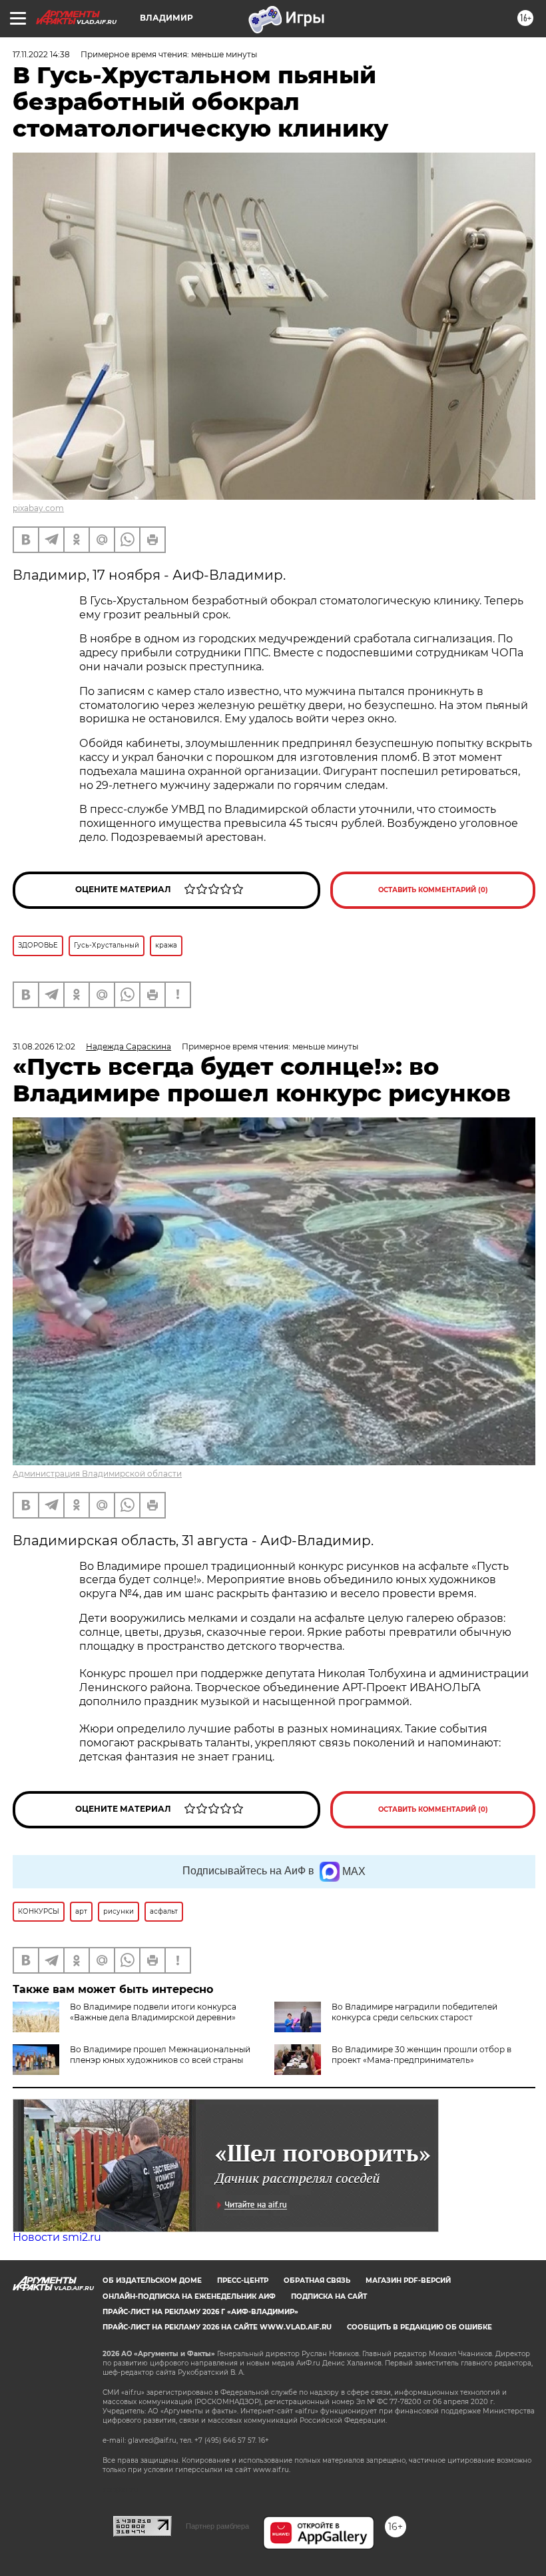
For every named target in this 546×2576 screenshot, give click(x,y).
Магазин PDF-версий (408, 2280)
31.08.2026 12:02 (44, 1046)
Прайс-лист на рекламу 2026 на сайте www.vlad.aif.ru (217, 2327)
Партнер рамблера (217, 2526)
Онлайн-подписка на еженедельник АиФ (189, 2296)
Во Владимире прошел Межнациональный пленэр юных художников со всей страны (160, 2055)
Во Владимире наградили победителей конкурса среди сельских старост (414, 2012)
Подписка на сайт (329, 2296)
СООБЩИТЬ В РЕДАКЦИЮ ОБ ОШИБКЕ (419, 2327)
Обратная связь (317, 2280)
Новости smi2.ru (57, 2237)
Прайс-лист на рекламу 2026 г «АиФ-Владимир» (200, 2312)
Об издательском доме (152, 2280)
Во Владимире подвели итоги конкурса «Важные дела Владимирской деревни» (153, 2012)
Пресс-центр (243, 2280)
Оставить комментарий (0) (433, 890)
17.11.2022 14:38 (41, 54)
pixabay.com (38, 508)
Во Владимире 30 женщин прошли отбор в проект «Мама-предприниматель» (421, 2055)
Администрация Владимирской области (97, 1474)
